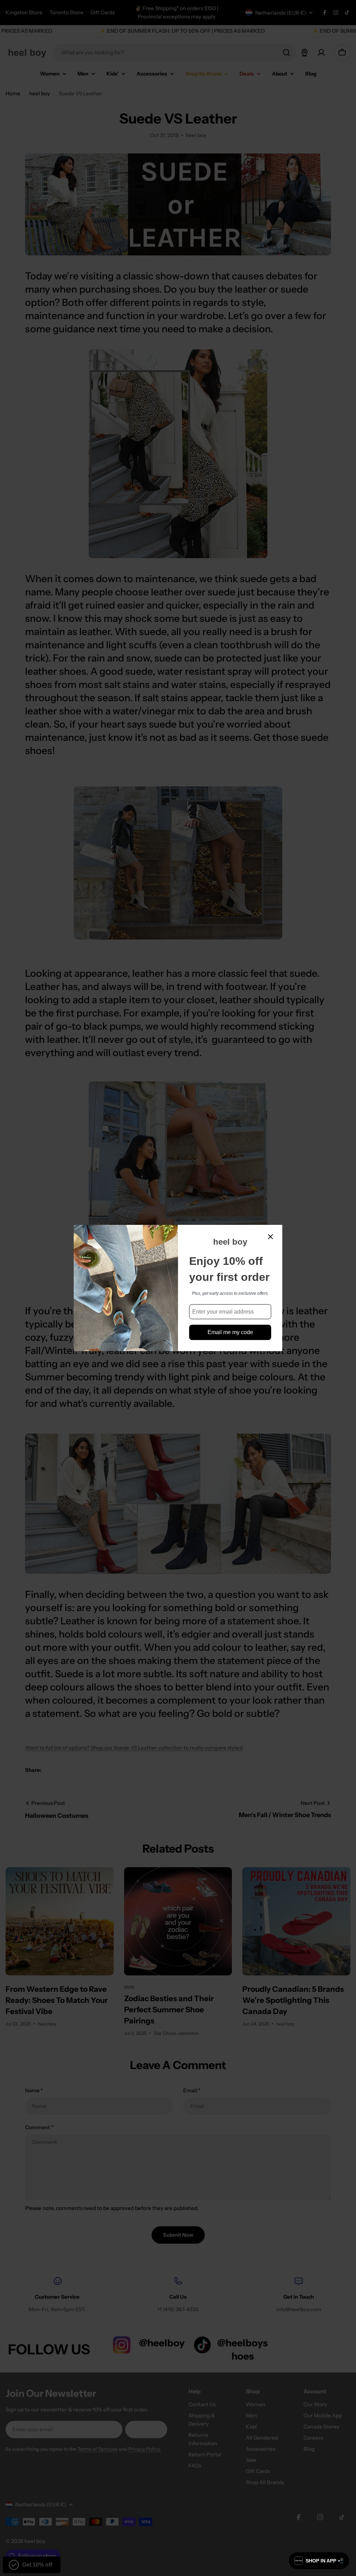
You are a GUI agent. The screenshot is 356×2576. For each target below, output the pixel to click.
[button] (319, 2561)
